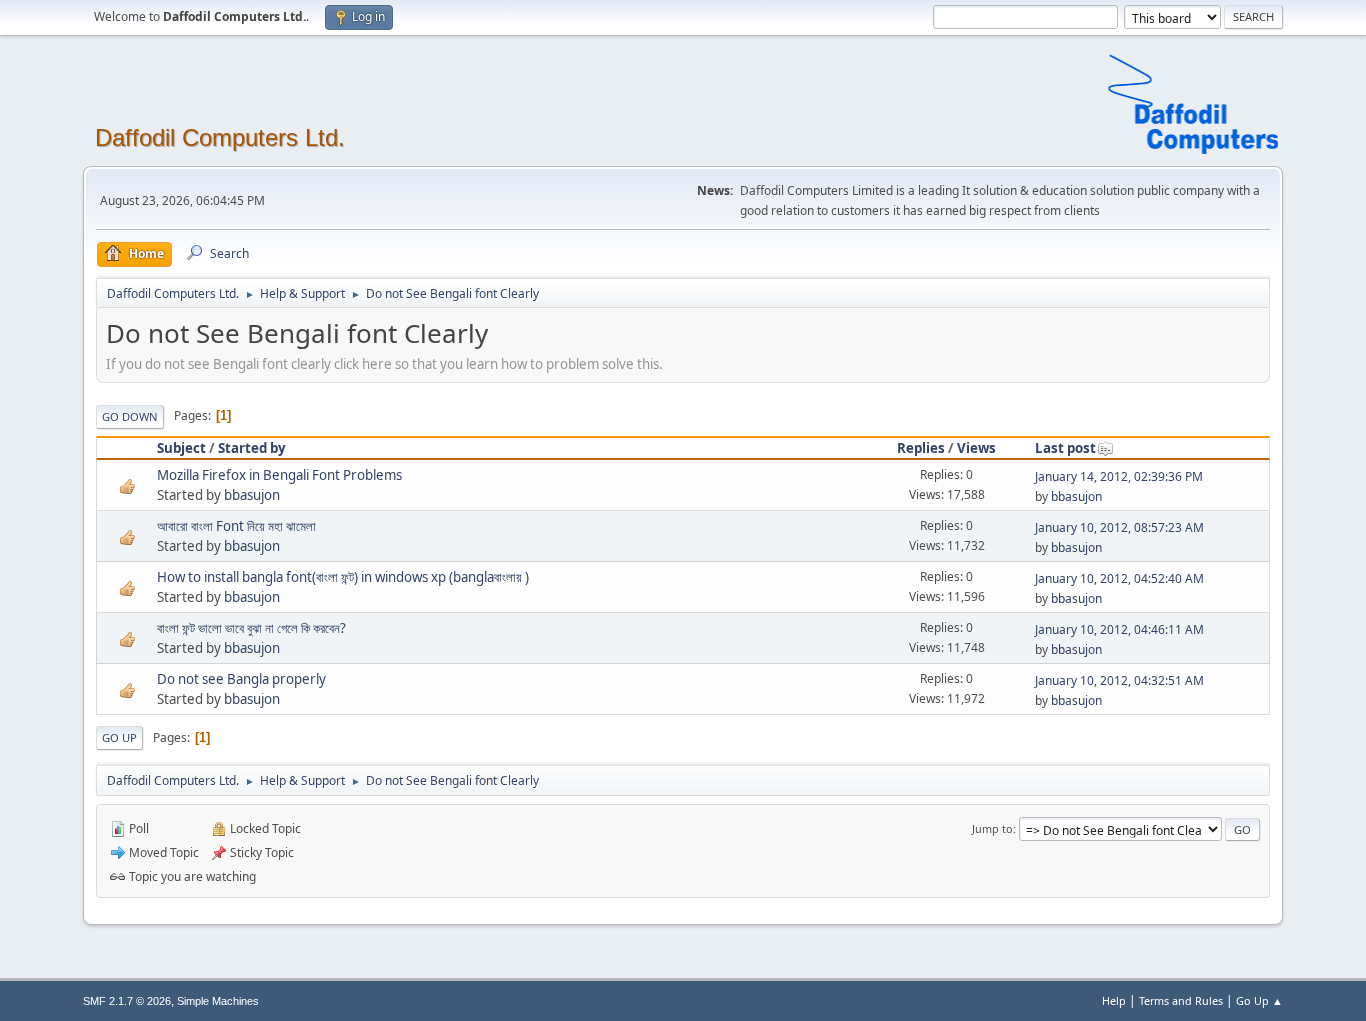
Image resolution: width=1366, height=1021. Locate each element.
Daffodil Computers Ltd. (220, 137)
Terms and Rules (1181, 1000)
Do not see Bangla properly (241, 679)
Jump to (992, 828)
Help (1114, 1000)
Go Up (119, 737)
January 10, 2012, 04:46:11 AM (1119, 629)
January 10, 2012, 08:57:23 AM (1119, 527)
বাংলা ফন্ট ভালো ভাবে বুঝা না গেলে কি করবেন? (251, 628)
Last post (1065, 448)
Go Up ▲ (1259, 1000)
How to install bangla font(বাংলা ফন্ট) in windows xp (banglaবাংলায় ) (343, 577)
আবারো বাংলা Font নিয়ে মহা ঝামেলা (236, 526)
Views (976, 448)
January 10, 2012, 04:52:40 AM (1119, 578)
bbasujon (252, 495)
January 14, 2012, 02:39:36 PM (1119, 476)
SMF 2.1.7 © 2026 (127, 1001)
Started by (252, 448)
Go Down (130, 416)
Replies (921, 448)
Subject (181, 448)
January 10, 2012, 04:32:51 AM (1119, 680)
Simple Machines (218, 1001)
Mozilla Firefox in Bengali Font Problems (279, 475)
